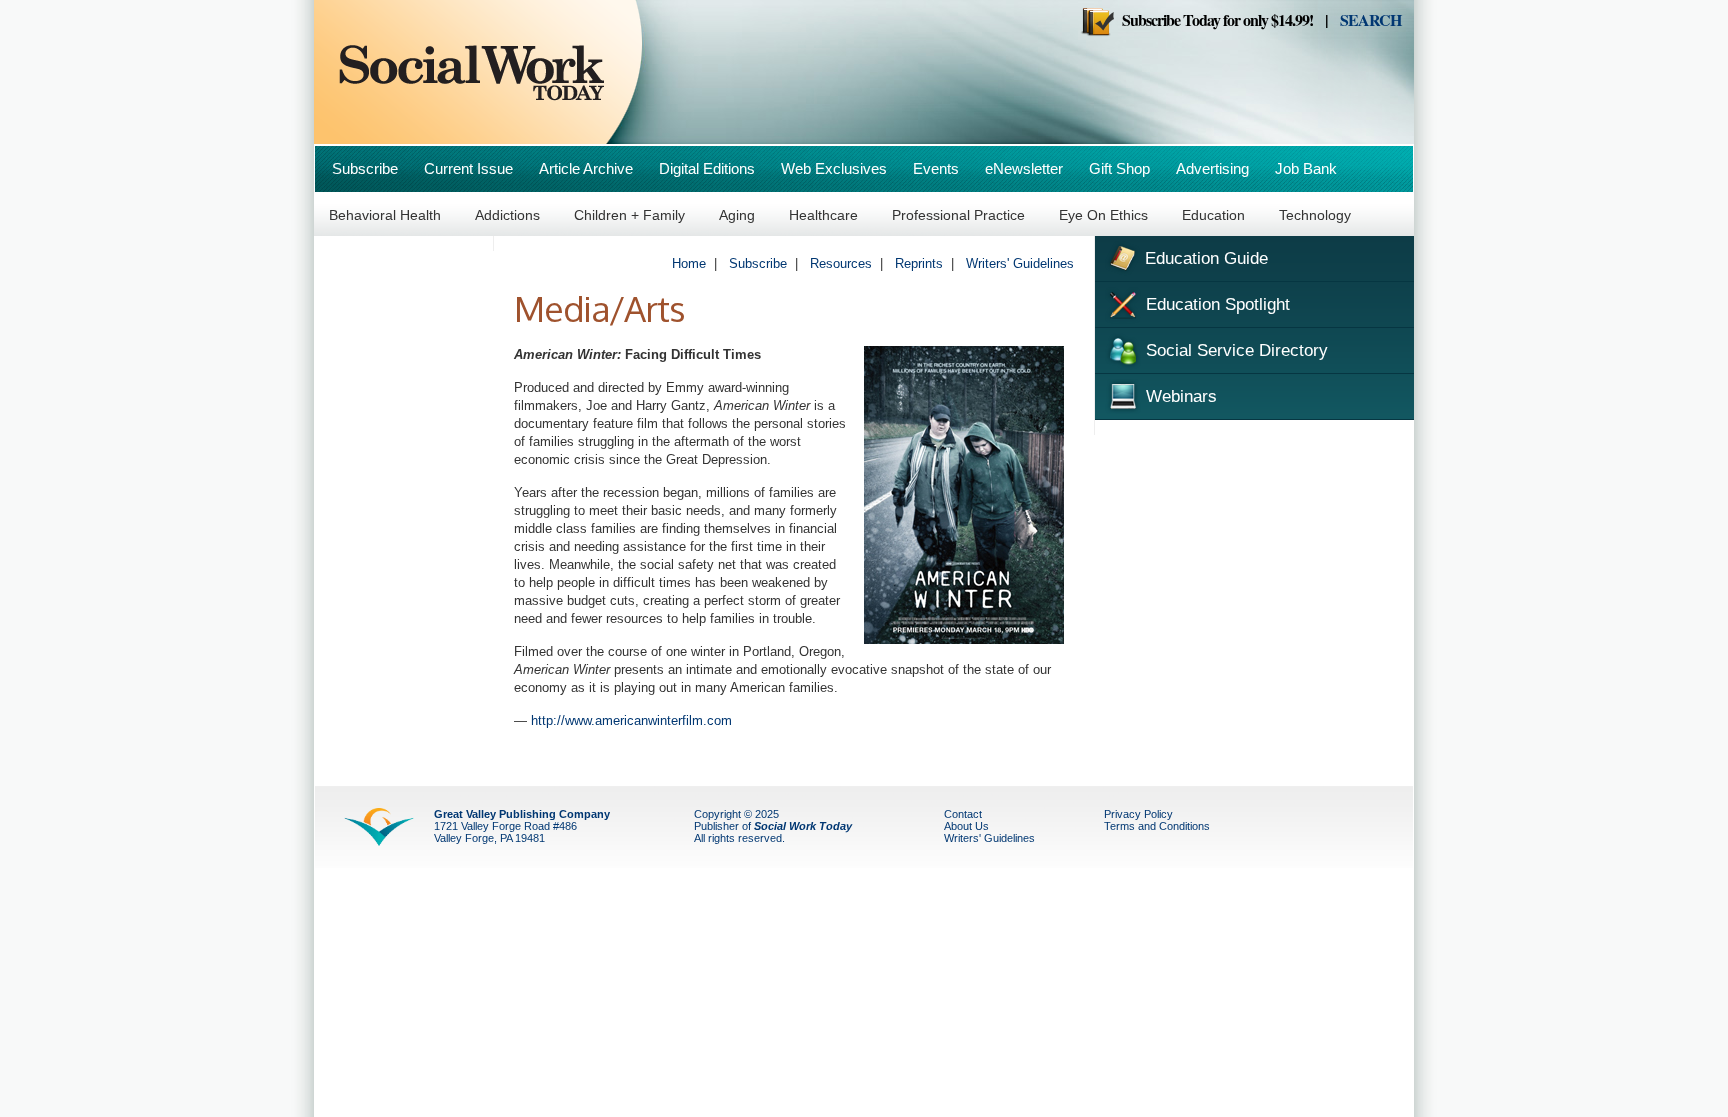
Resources (841, 263)
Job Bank (1306, 168)
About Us (966, 826)
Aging (737, 215)
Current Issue (468, 168)
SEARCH (1370, 19)
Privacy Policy (1138, 814)
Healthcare (823, 215)
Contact (963, 814)
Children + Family (629, 215)
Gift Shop (1119, 168)
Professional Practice (958, 215)
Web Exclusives (834, 168)
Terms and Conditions (1157, 826)
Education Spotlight (1215, 304)
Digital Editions (707, 168)
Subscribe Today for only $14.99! (1213, 19)
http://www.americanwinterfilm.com (631, 720)
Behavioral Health (385, 215)
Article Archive (586, 168)
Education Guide (1204, 258)
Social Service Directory (1234, 350)
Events (936, 168)
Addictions (507, 215)
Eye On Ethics (1103, 215)
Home (689, 263)
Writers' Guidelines (1020, 263)
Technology (1315, 215)
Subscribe (365, 168)
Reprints (919, 263)
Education (1213, 215)
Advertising (1212, 168)
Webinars (1179, 396)
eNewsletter (1024, 168)
